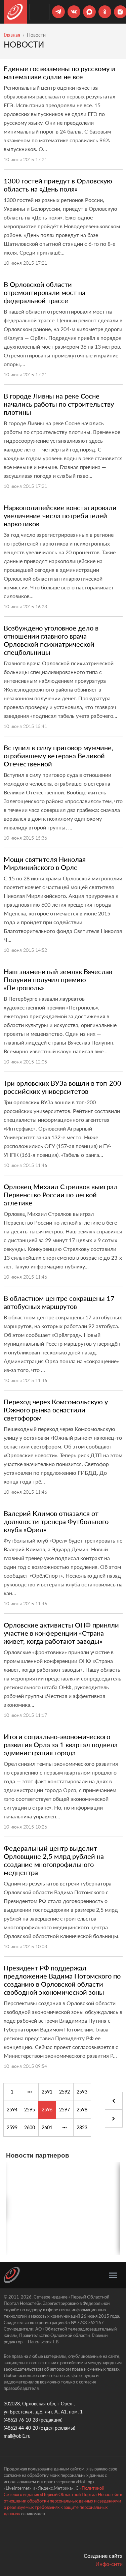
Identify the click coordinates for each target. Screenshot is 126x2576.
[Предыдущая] (30, 2092)
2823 (82, 2127)
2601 (47, 2127)
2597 (65, 2110)
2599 (12, 2127)
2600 (30, 2127)
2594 (12, 2110)
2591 (47, 2092)
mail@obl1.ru (17, 2436)
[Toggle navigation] (113, 2275)
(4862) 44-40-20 (21, 2428)
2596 (47, 2110)
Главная (12, 35)
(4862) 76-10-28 (21, 2420)
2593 (82, 2092)
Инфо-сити (109, 2564)
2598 (82, 2110)
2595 (30, 2110)
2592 (65, 2092)
